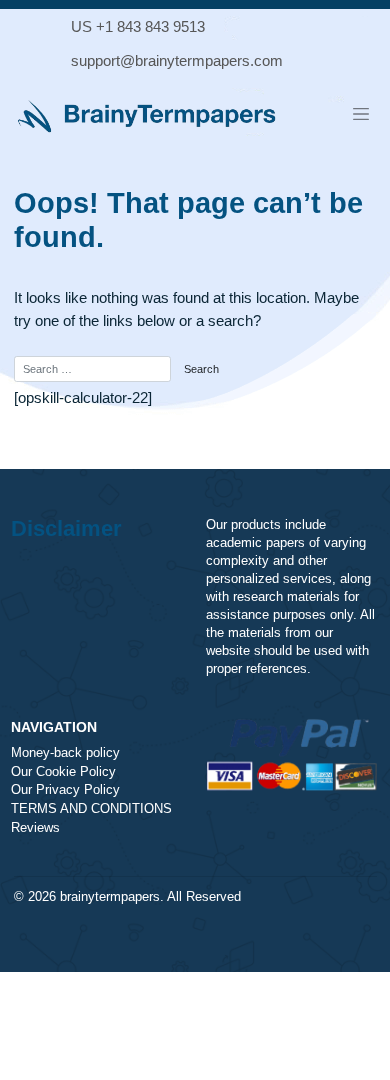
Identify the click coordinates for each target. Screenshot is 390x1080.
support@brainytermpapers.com (177, 60)
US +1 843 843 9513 (138, 26)
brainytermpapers (110, 897)
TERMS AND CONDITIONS (91, 809)
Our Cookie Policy (63, 772)
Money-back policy (65, 753)
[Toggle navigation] (361, 114)
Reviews (35, 828)
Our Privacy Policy (65, 790)
